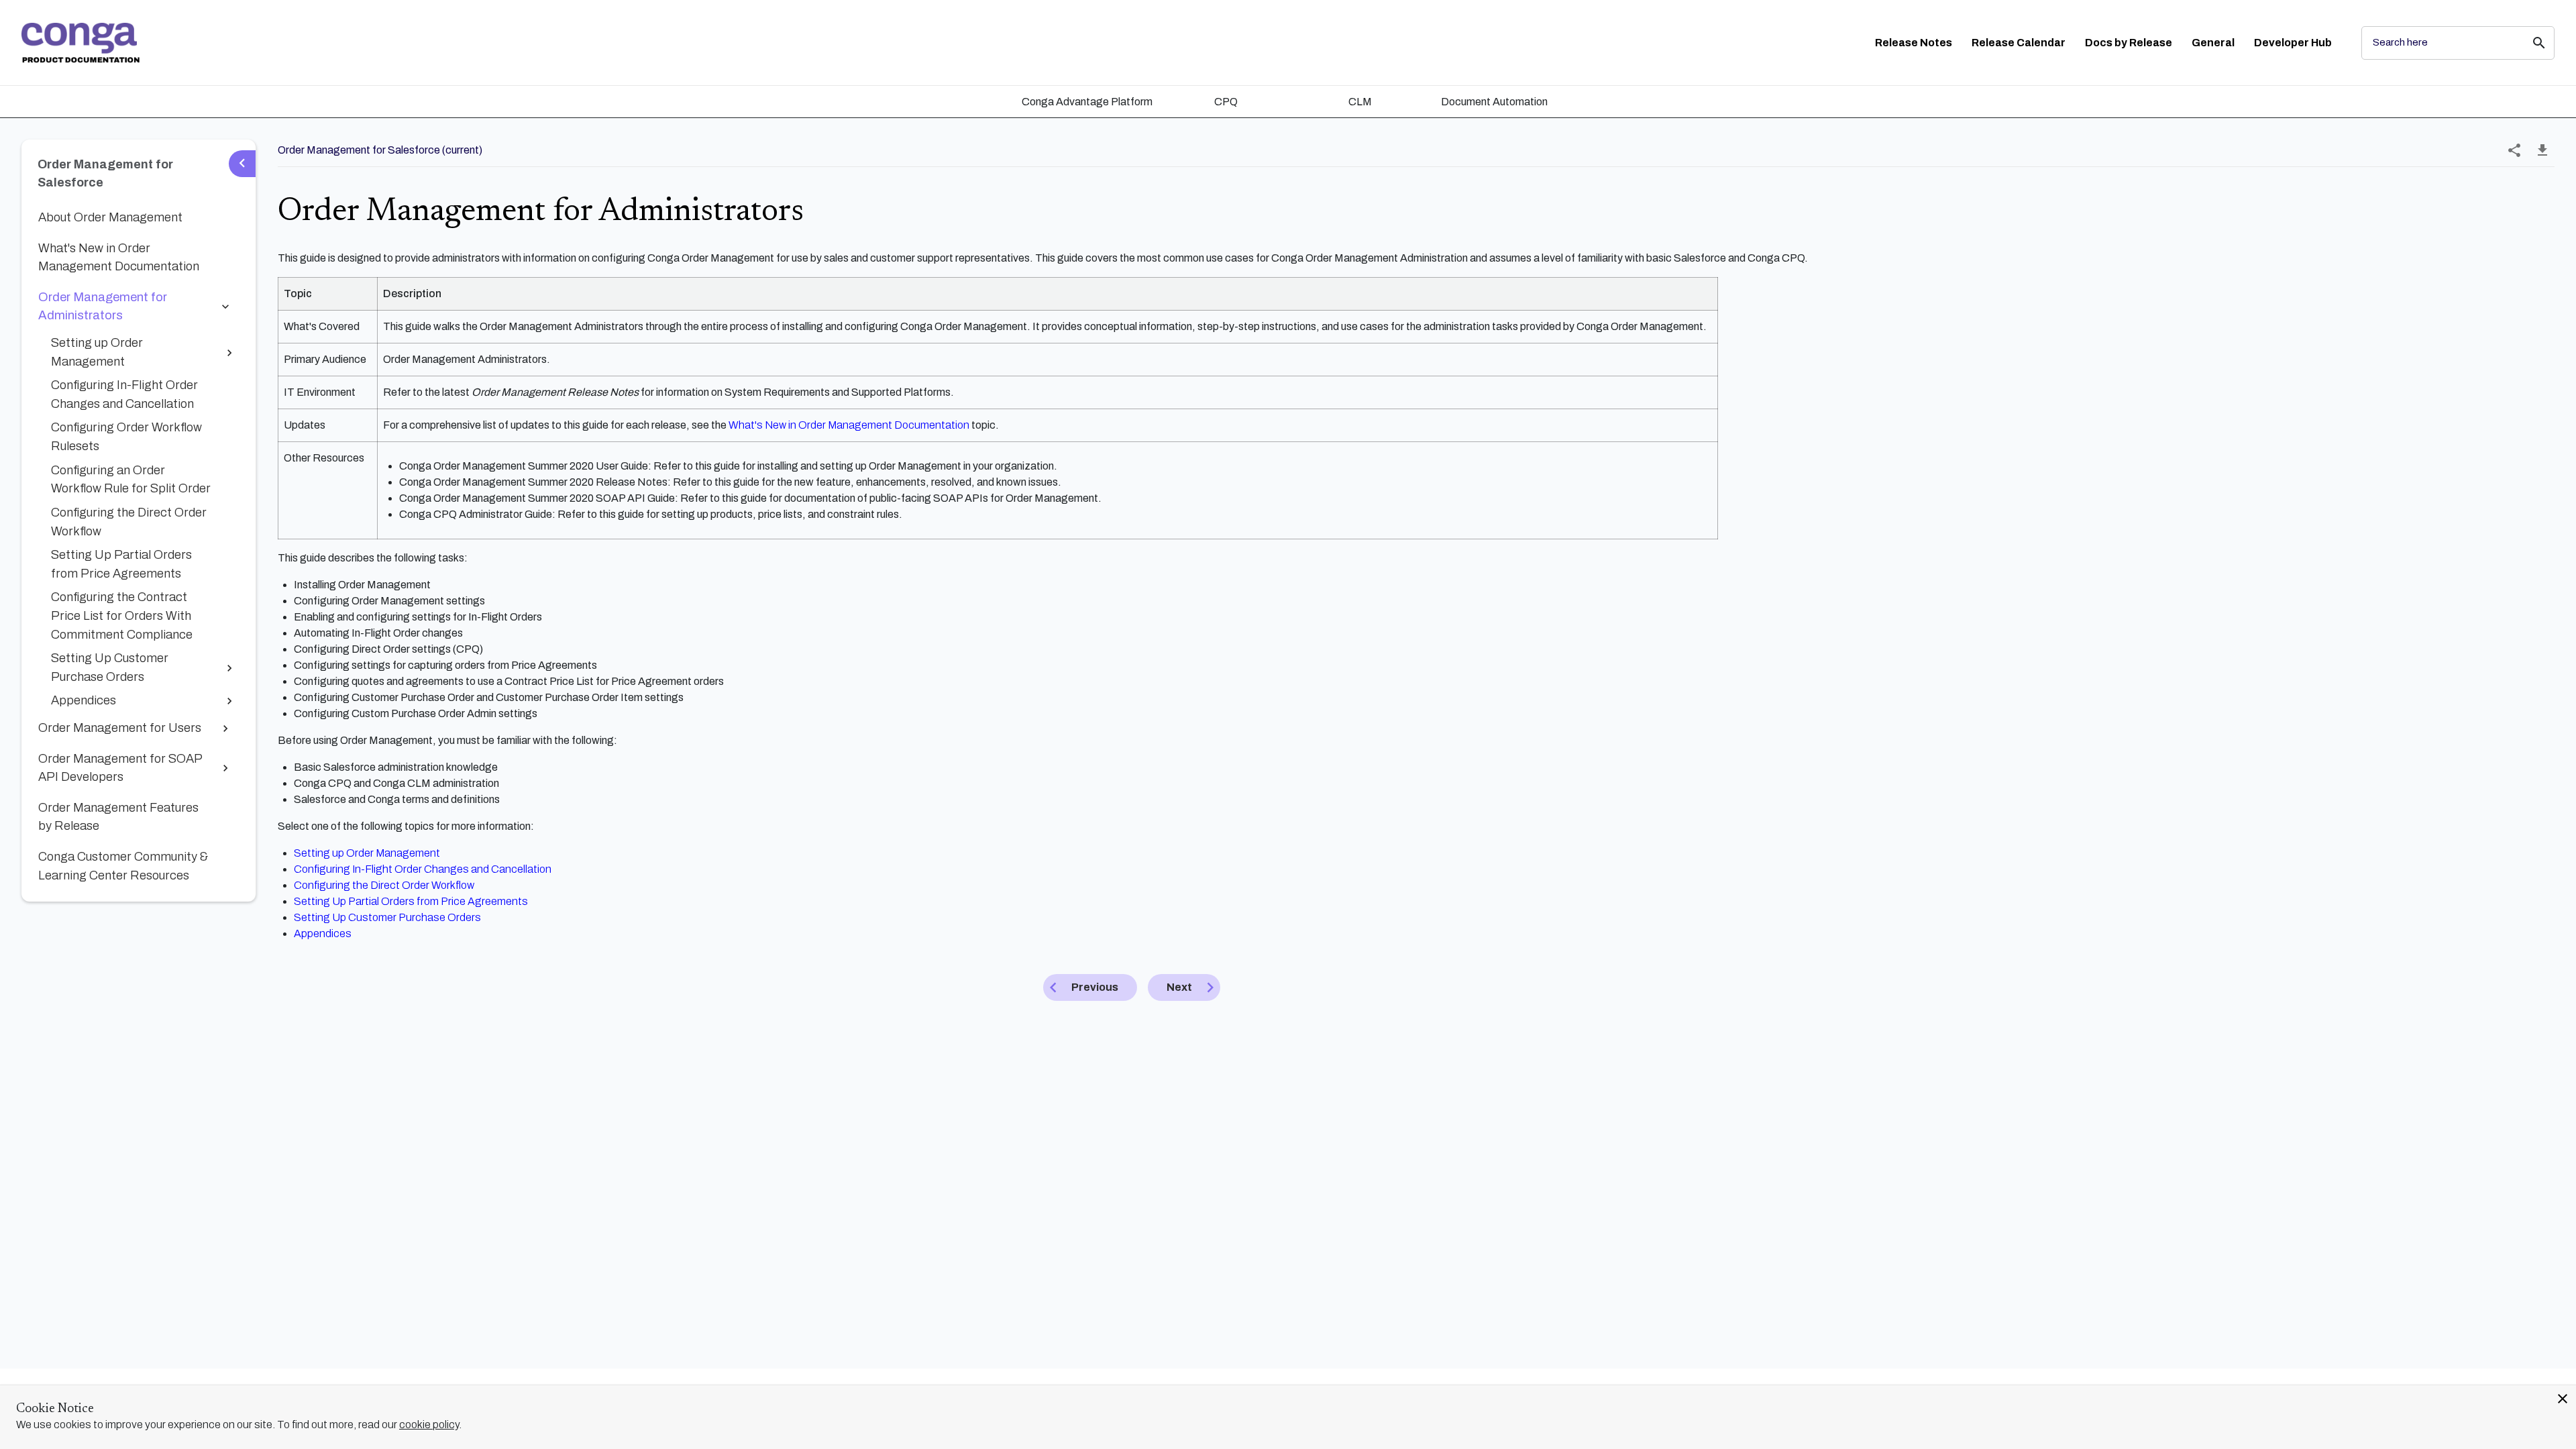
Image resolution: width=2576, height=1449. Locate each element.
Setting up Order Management (367, 853)
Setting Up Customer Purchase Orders (387, 917)
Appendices (323, 933)
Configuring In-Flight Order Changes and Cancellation (423, 869)
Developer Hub (2293, 43)
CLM (1360, 102)
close (2563, 1399)
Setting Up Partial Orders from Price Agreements (411, 901)
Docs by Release (2129, 43)
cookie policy (429, 1425)
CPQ (1226, 102)
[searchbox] (2530, 43)
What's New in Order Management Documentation (849, 425)
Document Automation (1494, 102)
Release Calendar (2019, 43)
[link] (80, 43)
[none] (2514, 150)
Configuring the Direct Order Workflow (384, 885)
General (2213, 43)
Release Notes (1914, 43)
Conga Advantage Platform (1087, 102)
